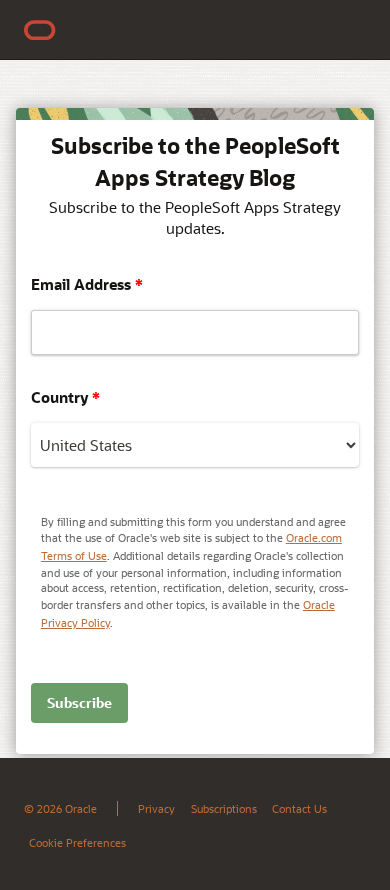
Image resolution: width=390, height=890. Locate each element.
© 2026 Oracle (60, 808)
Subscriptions (224, 808)
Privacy (156, 808)
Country (65, 397)
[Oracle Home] (40, 30)
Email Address (87, 284)
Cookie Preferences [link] (77, 842)
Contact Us (299, 808)
